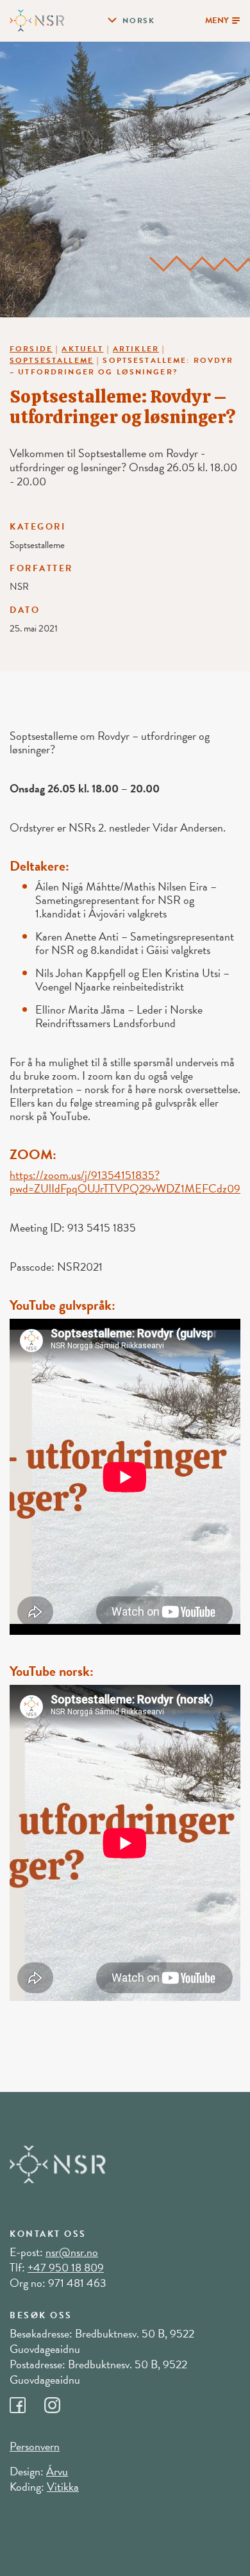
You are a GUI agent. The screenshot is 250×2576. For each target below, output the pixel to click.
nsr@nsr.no (72, 2252)
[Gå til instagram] (60, 2402)
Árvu (57, 2471)
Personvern (35, 2446)
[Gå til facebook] (27, 2402)
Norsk (139, 21)
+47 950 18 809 (66, 2267)
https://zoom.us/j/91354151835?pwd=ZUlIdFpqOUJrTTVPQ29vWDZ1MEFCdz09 (125, 1182)
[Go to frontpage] (37, 19)
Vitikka (63, 2487)
